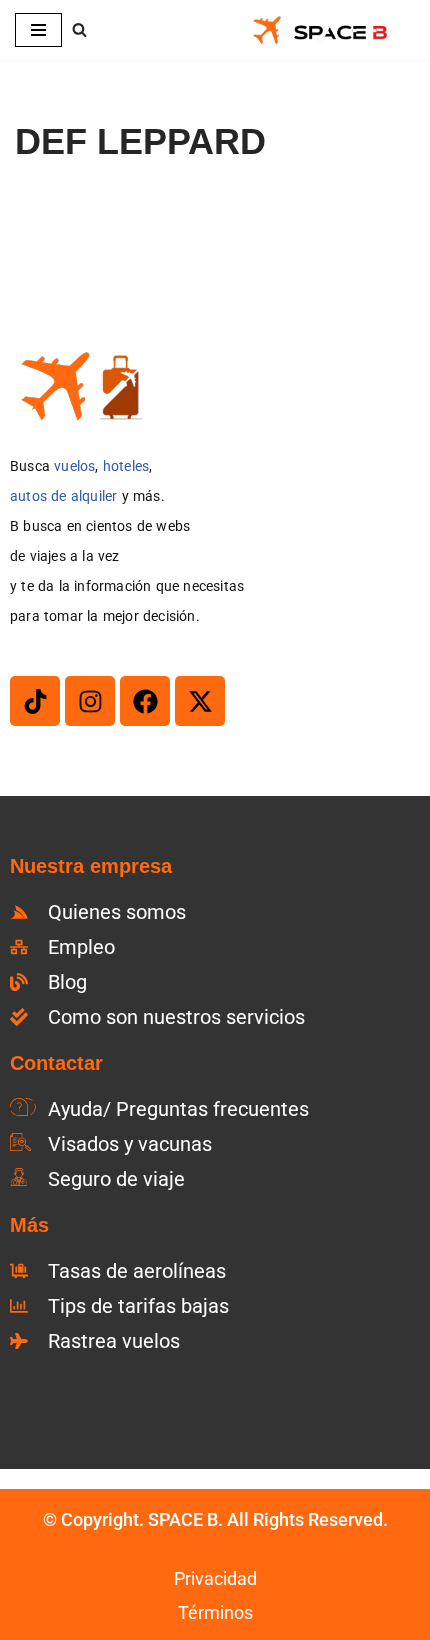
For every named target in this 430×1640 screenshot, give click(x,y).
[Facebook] (145, 701)
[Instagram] (90, 701)
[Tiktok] (35, 701)
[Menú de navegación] (38, 30)
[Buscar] (79, 29)
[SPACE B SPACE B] (332, 30)
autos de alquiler (63, 496)
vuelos (74, 466)
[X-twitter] (200, 701)
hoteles (126, 466)
